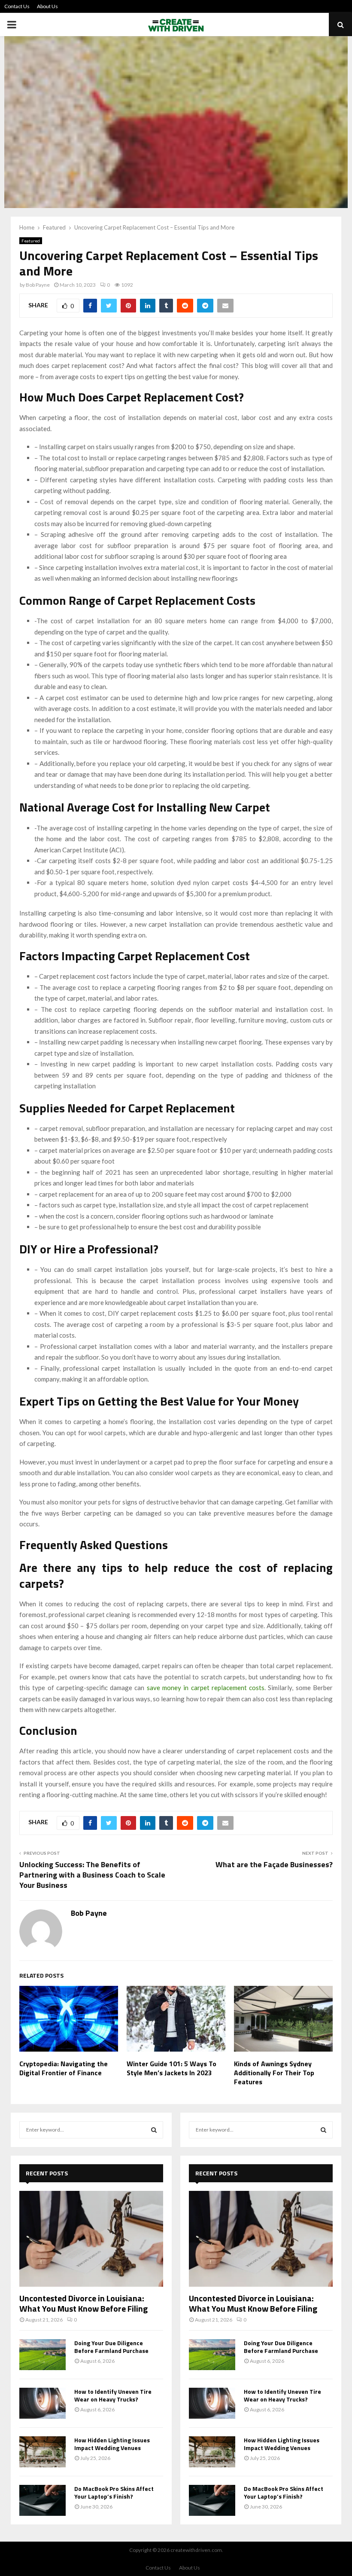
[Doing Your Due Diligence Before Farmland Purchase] (42, 2355)
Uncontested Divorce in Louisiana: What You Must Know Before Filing (83, 2303)
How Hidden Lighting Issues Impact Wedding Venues (112, 2444)
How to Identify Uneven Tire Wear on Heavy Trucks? (113, 2395)
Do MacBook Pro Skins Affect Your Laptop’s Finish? (114, 2492)
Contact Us (17, 6)
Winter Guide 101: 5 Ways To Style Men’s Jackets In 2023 (171, 2068)
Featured (31, 241)
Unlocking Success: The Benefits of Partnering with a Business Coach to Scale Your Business (92, 1875)
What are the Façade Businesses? (274, 1864)
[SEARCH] (154, 2130)
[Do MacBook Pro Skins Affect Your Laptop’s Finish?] (42, 2500)
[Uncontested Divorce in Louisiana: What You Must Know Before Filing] (91, 2239)
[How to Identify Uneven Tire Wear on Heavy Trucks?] (42, 2403)
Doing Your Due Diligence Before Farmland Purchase (111, 2347)
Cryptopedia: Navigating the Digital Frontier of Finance (64, 2068)
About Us (47, 6)
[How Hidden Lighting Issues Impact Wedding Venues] (42, 2452)
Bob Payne (38, 285)
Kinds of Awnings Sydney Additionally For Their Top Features (274, 2073)
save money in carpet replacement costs (206, 1688)
